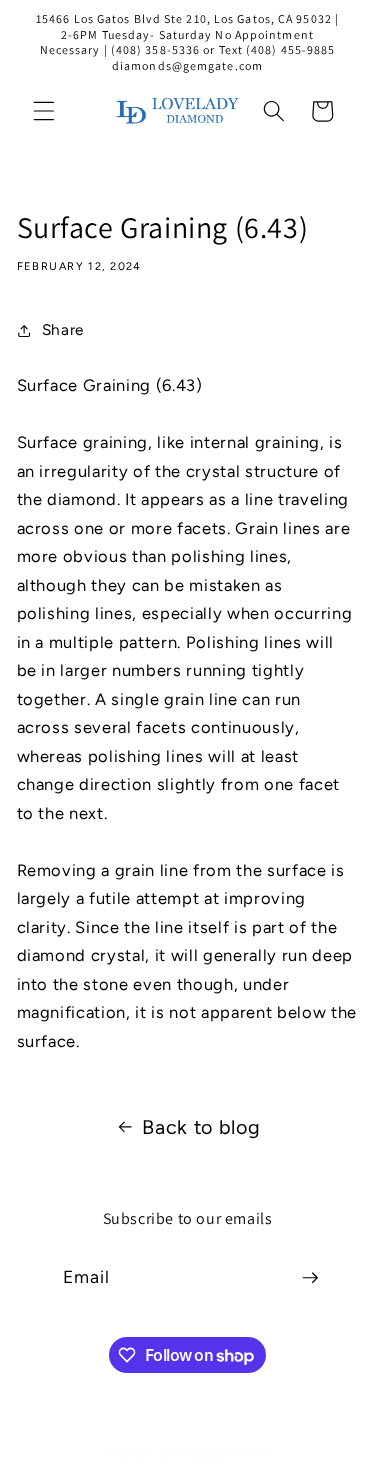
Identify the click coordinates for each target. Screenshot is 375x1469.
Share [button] (63, 329)
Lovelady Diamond (214, 1453)
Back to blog (201, 1127)
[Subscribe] (310, 1278)
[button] (44, 111)
